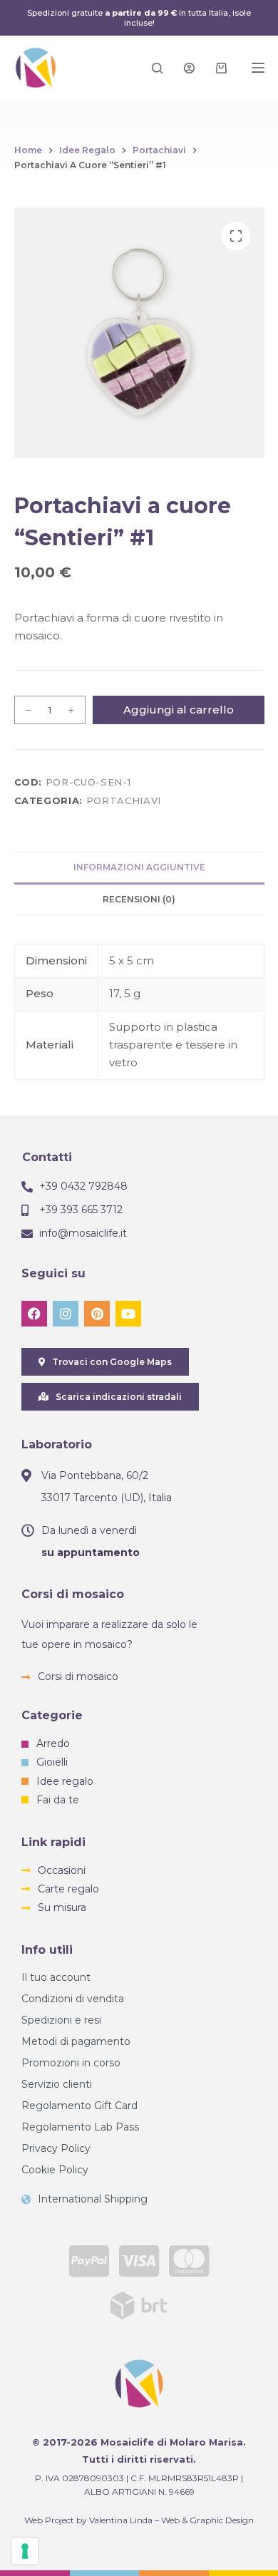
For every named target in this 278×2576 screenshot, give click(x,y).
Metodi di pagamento (76, 2041)
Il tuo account (56, 1977)
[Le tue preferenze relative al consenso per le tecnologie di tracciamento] (25, 2551)
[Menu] (258, 68)
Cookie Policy (55, 2170)
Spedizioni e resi (61, 2020)
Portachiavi (124, 800)
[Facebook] (34, 1314)
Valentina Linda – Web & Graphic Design (171, 2520)
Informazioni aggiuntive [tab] (139, 867)
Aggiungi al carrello (179, 710)
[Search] (157, 68)
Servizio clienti (57, 2084)
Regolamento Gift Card (79, 2106)
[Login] (189, 68)
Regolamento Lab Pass (80, 2127)
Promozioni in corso (71, 2063)
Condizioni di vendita (73, 1999)
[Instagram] (66, 1314)
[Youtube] (128, 1314)
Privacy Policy (56, 2148)
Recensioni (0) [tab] (139, 899)
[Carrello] (221, 68)
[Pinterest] (97, 1314)
